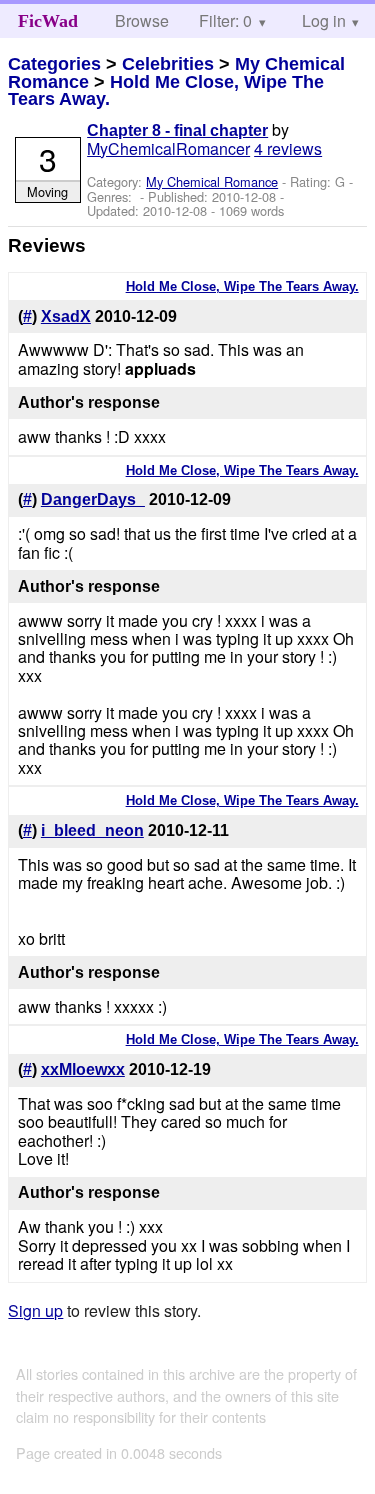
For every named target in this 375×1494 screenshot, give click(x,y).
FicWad (48, 21)
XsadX (66, 316)
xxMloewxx (83, 1069)
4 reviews (288, 148)
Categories (54, 64)
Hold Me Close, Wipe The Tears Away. (166, 91)
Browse (142, 20)
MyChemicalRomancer (168, 148)
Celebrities (168, 64)
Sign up (35, 1310)
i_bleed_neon (92, 830)
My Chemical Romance (212, 181)
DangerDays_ (93, 499)
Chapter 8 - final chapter (177, 130)
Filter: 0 (225, 20)
